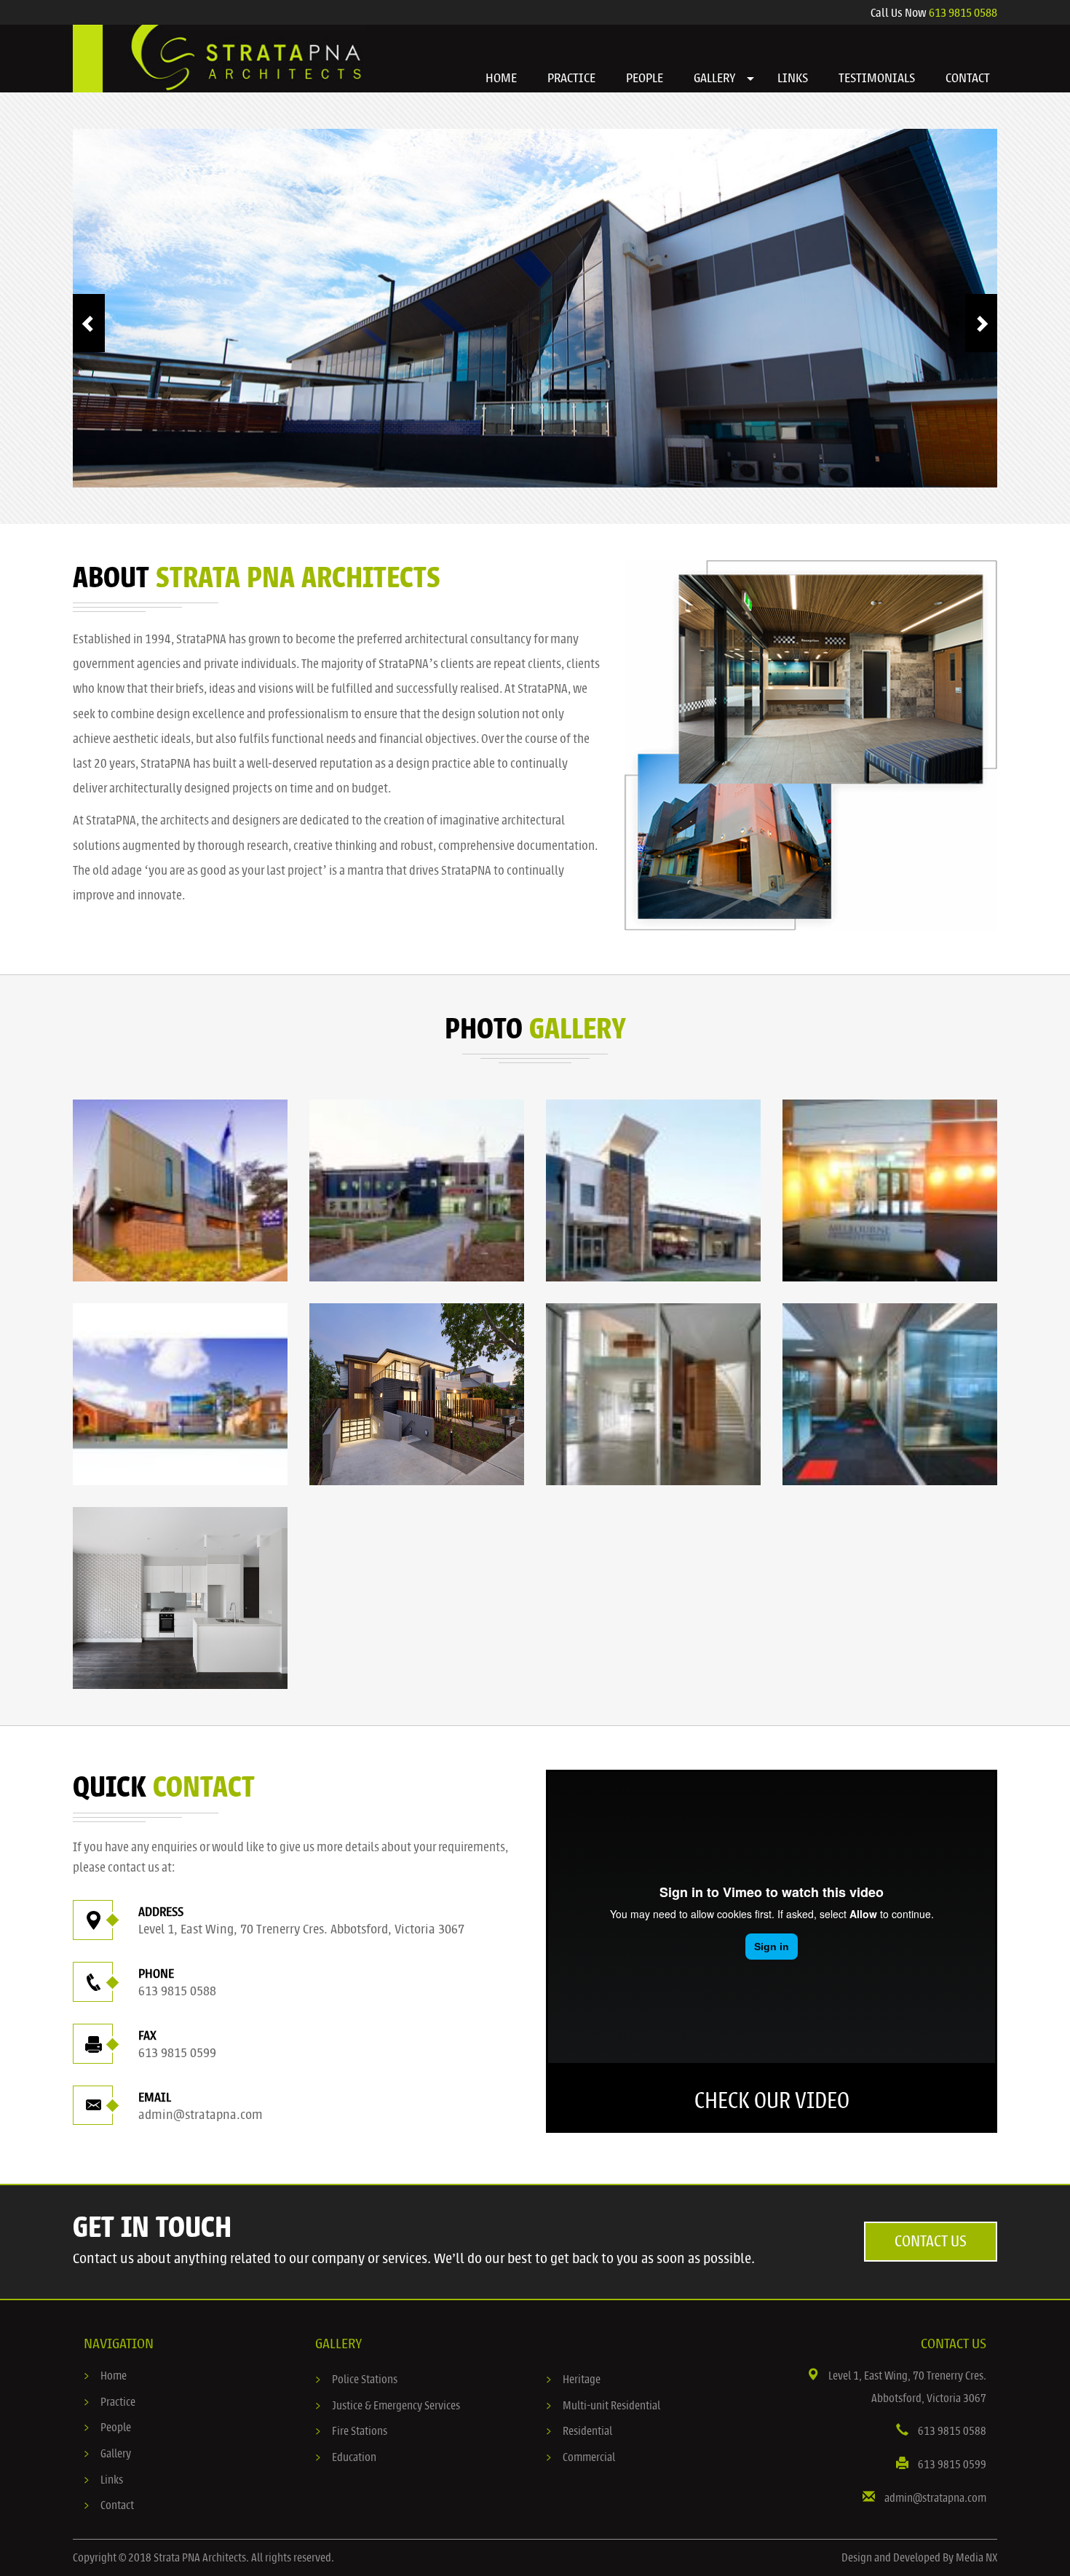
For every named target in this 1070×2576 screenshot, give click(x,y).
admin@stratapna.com (201, 2115)
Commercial (589, 2457)
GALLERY (715, 78)
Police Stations (365, 2380)
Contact (117, 2505)
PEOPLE (645, 78)
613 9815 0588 (963, 13)
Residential (587, 2431)
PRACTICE (571, 78)
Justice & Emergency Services (396, 2406)
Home (114, 2376)
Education (354, 2457)
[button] (750, 79)
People (116, 2428)
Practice (118, 2402)
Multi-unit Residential (611, 2406)
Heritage (582, 2380)
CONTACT (968, 78)
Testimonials (877, 78)
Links (112, 2480)
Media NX (976, 2558)
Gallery (116, 2454)
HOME (501, 78)
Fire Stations (360, 2431)
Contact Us (931, 2241)
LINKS (793, 78)
